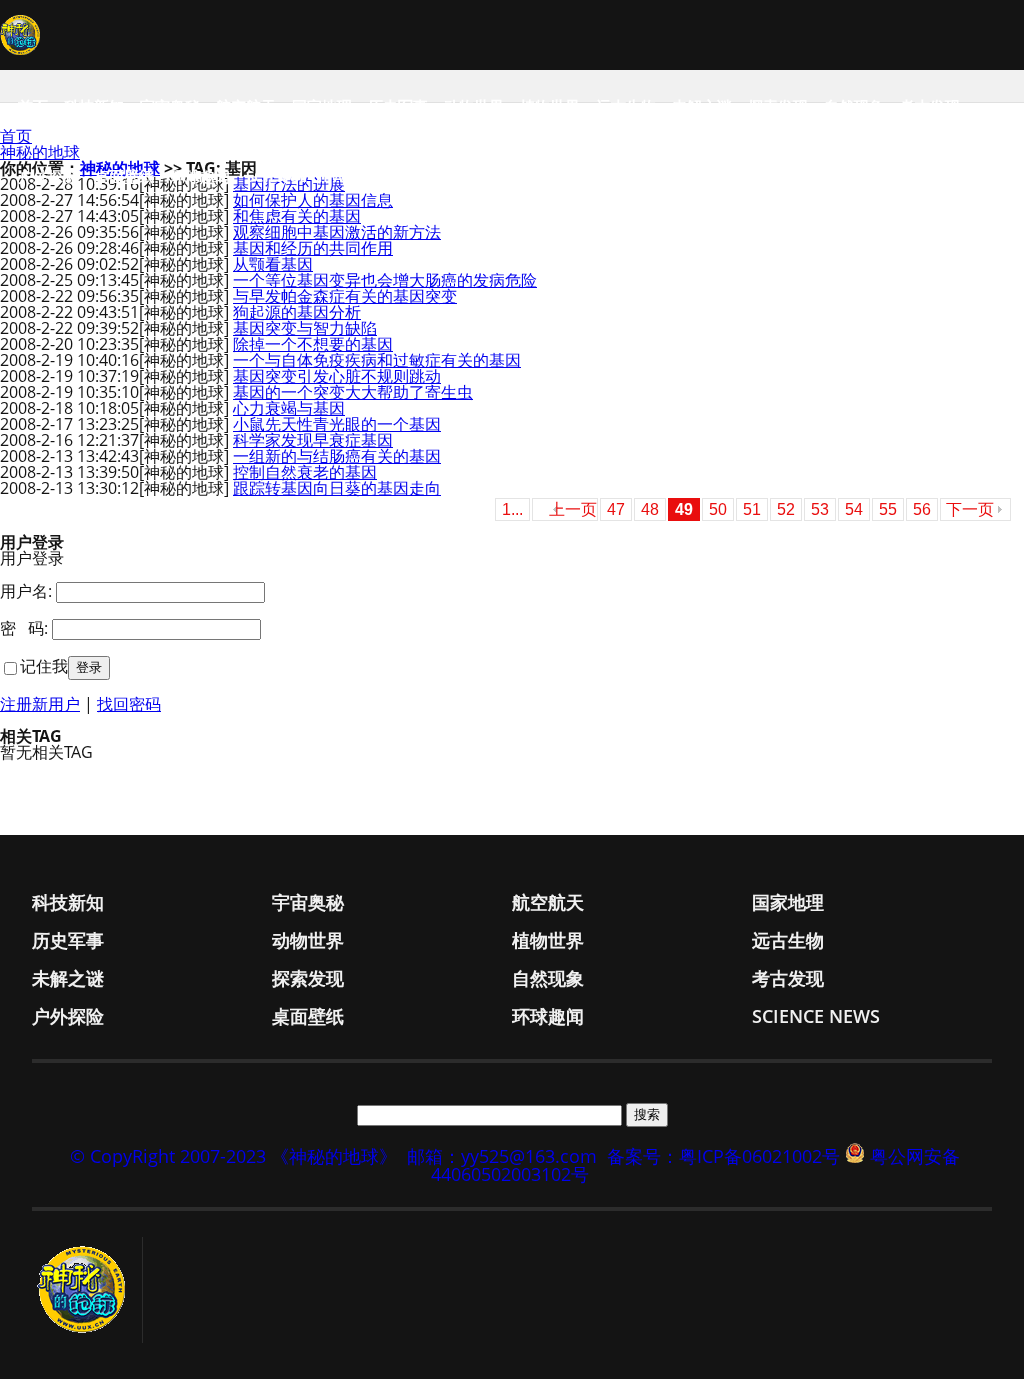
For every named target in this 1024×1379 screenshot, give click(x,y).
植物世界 (550, 106)
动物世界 (474, 106)
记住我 (44, 666)
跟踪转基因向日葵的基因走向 (337, 488)
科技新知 (94, 106)
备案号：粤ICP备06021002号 (723, 1156)
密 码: (24, 628)
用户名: (26, 591)
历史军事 (398, 106)
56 (922, 509)
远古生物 (626, 106)
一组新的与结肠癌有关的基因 (337, 456)
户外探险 (48, 176)
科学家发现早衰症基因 (313, 440)
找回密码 (129, 704)
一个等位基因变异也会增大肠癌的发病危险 (385, 280)
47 (616, 509)
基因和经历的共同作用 (313, 248)
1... (512, 509)
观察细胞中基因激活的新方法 (337, 232)
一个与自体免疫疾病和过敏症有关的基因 (377, 360)
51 (752, 509)
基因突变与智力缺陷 (305, 328)
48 (650, 509)
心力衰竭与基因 (289, 408)
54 (854, 509)
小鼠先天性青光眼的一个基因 (337, 424)
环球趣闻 (200, 176)
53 (820, 509)
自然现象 (854, 106)
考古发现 (930, 106)
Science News (299, 176)
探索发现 (778, 106)
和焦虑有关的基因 (297, 216)
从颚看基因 (273, 264)
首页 (33, 106)
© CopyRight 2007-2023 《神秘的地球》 (233, 1156)
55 (888, 509)
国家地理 (322, 106)
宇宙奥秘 (170, 106)
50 (718, 509)
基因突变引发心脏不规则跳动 (337, 376)
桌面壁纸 (124, 176)
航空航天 (246, 106)
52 (786, 509)
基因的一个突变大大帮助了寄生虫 (353, 392)
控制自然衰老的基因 (305, 472)
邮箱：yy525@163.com (502, 1156)
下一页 (970, 509)
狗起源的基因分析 (297, 312)
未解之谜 (702, 106)
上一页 (573, 509)
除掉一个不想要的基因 (313, 344)
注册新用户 (40, 704)
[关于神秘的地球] (87, 1290)
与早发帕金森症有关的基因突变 (345, 296)
